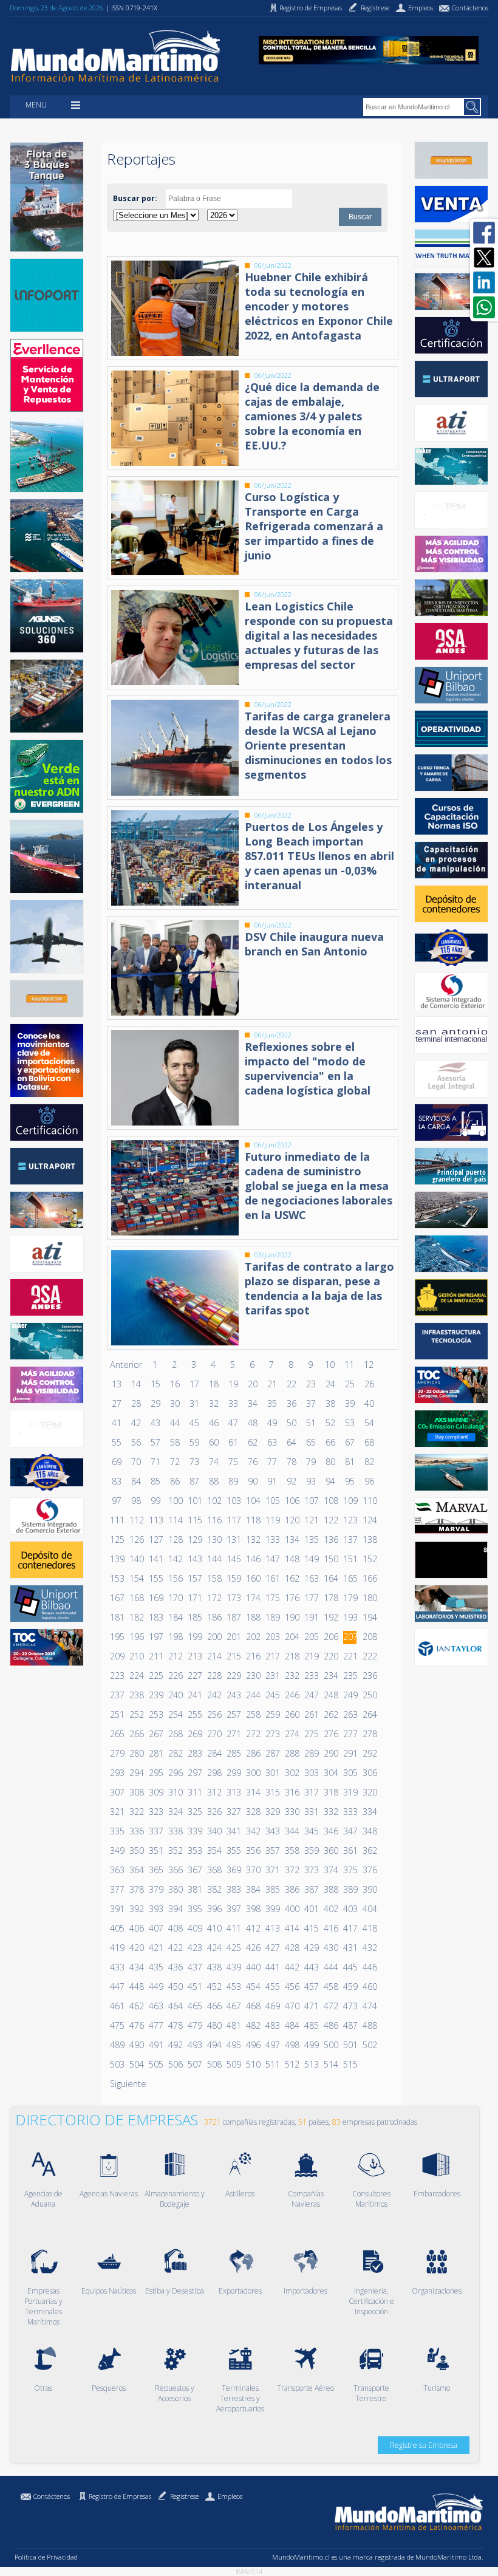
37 (311, 1403)
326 (214, 1812)
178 (330, 1598)
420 (136, 1948)
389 (350, 1889)
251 (117, 1714)
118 (253, 1520)
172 (214, 1598)
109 (350, 1501)
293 (117, 1773)
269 (194, 1734)
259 (272, 1714)
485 (311, 2025)
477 (155, 2025)
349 (117, 1850)
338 (175, 1831)
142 (175, 1559)
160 (253, 1578)
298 (214, 1773)
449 (155, 1987)
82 (369, 1462)
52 (330, 1423)
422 (175, 1948)
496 (253, 2045)
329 (272, 1812)
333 (350, 1812)
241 (194, 1695)
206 (330, 1637)
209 (117, 1656)
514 (330, 2064)
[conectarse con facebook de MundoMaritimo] (484, 233)
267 (155, 1734)
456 (292, 1987)
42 (136, 1423)
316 (292, 1792)
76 (253, 1462)
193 (350, 1617)
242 (214, 1695)
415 (311, 1928)
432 (369, 1948)
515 (350, 2064)
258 (253, 1714)
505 (155, 2064)
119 (272, 1520)
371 (272, 1870)
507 (194, 2064)
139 (117, 1559)
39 (350, 1403)
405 (117, 1928)
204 (292, 1637)
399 (272, 1909)
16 (175, 1384)
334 (369, 1812)
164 (330, 1578)
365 (155, 1870)
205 (311, 1637)
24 (330, 1384)
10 (330, 1365)
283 (194, 1753)
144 (214, 1559)
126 (136, 1539)
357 (272, 1850)
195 (117, 1637)
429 (311, 1948)
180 (369, 1598)
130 (214, 1539)
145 (233, 1559)
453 (233, 1987)
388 (330, 1889)
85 (155, 1481)
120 (292, 1520)
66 (330, 1442)
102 (214, 1501)
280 (136, 1753)
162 (292, 1578)
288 (292, 1753)
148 (292, 1559)
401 (311, 1909)
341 (233, 1831)
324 (175, 1812)
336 (136, 1831)
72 (175, 1462)
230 (253, 1676)
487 (350, 2025)
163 (311, 1578)
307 (117, 1792)
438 (214, 1967)
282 (175, 1753)
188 (253, 1617)
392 (136, 1909)
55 (117, 1442)
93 (311, 1481)
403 (350, 1909)
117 (233, 1520)
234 (330, 1676)
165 (350, 1578)
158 (214, 1578)
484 (292, 2025)
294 (136, 1773)
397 (233, 1909)
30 (175, 1403)
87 (194, 1481)
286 (253, 1753)
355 (233, 1850)
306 (369, 1773)
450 (175, 1987)
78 (292, 1462)
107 (311, 1501)
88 (214, 1481)
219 (311, 1656)
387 (311, 1889)
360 (330, 1850)
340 (214, 1831)
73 (194, 1462)
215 (233, 1656)
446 (369, 1967)
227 (194, 1676)
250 (369, 1695)
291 (350, 1753)
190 (292, 1617)
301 (272, 1773)
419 (117, 1948)
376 (369, 1870)
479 (194, 2025)
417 (350, 1928)
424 (214, 1948)
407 (155, 1928)
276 (330, 1734)
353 (194, 1850)
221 (350, 1656)
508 (214, 2064)
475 (117, 2025)
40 (369, 1403)
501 (350, 2045)
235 (350, 1676)
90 (253, 1481)
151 (350, 1559)
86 (175, 1481)
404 (369, 1909)
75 (233, 1462)
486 (330, 2025)
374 (330, 1870)
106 (292, 1501)
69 (117, 1462)
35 (272, 1403)
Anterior (126, 1365)
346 (330, 1831)
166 (369, 1578)
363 (117, 1870)
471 (311, 2006)
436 (175, 1967)
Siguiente (128, 2084)
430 (330, 1948)
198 (175, 1637)
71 (155, 1462)
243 (233, 1695)
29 (155, 1403)
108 (330, 1501)
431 (350, 1948)
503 (117, 2064)
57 (155, 1442)
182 (136, 1617)
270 (214, 1734)
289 (311, 1753)
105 (272, 1501)
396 (214, 1909)
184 (175, 1617)
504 (136, 2064)
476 (136, 2025)
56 (136, 1442)
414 (292, 1928)
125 (117, 1539)
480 (214, 2025)
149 (311, 1559)
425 (233, 1948)
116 (214, 1520)
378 (136, 1889)
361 (350, 1850)
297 (194, 1773)
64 (292, 1442)
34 (253, 1403)
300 (253, 1773)
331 (311, 1812)
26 (369, 1384)
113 (155, 1520)
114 (175, 1520)
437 (194, 1967)
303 (311, 1773)
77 (272, 1462)
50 (292, 1423)
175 (272, 1598)
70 (136, 1462)
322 (136, 1812)
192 (330, 1617)
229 (233, 1676)
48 (253, 1423)
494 (214, 2045)
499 (311, 2045)
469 (272, 2006)
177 (311, 1598)
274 (292, 1734)
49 (272, 1423)
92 (292, 1481)
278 (369, 1734)
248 (330, 1695)
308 (136, 1792)
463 (155, 2006)
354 (214, 1850)
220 (330, 1656)
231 (272, 1676)
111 (117, 1520)
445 (350, 1967)
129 (194, 1539)
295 (155, 1773)
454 (253, 1987)
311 (194, 1792)
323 (155, 1812)
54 (369, 1423)
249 (350, 1695)
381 (194, 1889)
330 (292, 1812)
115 (194, 1520)
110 (369, 1501)
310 (175, 1792)
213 (194, 1656)
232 (292, 1676)
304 (330, 1773)
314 (253, 1792)
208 (369, 1637)
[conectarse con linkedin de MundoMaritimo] (484, 282)
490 (136, 2045)
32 (214, 1403)
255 (194, 1714)
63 (272, 1442)
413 (272, 1928)
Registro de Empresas (120, 2496)
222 (369, 1656)
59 (194, 1442)
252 (136, 1714)
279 (117, 1753)
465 (194, 2006)
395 (194, 1909)
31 (194, 1403)
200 (214, 1637)
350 (136, 1850)
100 (175, 1501)
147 (272, 1559)
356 (253, 1850)
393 (155, 1909)
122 (330, 1520)
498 (292, 2045)
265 (117, 1734)
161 (272, 1578)
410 (214, 1928)
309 (155, 1792)
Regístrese (184, 2496)
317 (311, 1792)
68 (369, 1442)
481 (233, 2025)
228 (214, 1676)
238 (136, 1695)
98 (136, 1501)
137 (350, 1539)
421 (155, 1948)
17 (194, 1384)
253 (155, 1714)
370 (253, 1870)
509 (233, 2064)
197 (155, 1637)
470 (292, 2006)
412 (253, 1928)
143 (194, 1559)
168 (136, 1598)
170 (175, 1598)
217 (272, 1656)
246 (292, 1695)
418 (369, 1928)
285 (233, 1753)
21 (272, 1384)
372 (292, 1870)
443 (311, 1967)
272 (253, 1734)
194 (369, 1617)
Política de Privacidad (46, 2557)
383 (233, 1889)
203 (272, 1637)
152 (369, 1559)
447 (117, 1987)
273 (272, 1734)
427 (272, 1948)
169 (155, 1598)
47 (233, 1423)
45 (194, 1423)
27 (117, 1403)
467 (233, 2006)
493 (194, 2045)
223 (117, 1676)
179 (350, 1598)
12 (369, 1365)
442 (292, 1967)
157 (194, 1578)
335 (117, 1831)
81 (350, 1462)
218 (292, 1656)
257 (233, 1714)
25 (350, 1384)
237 (117, 1695)
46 (214, 1423)
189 (272, 1617)
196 (136, 1637)
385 (272, 1889)
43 (155, 1423)
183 (155, 1617)
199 (194, 1637)
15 (155, 1384)
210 (136, 1656)
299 (233, 1773)
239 (155, 1695)
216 (253, 1656)
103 (233, 1501)
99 (155, 1501)
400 (292, 1909)
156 (175, 1578)
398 (253, 1909)
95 (350, 1481)
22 (292, 1384)
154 (136, 1578)
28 (136, 1403)
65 (311, 1442)
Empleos (230, 2496)
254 (175, 1714)
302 (292, 1773)
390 (369, 1889)
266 (136, 1734)
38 (330, 1403)
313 (233, 1792)
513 (311, 2064)
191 (311, 1617)
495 (233, 2045)
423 (194, 1948)
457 (311, 1987)
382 (214, 1889)
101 (194, 1501)
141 (155, 1559)
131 (233, 1539)
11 (349, 1365)
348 (369, 1831)
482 (253, 2025)
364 (136, 1870)
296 (175, 1773)
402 (330, 1909)
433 (117, 1967)
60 (214, 1442)
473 (350, 2006)
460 (369, 1987)
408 (175, 1928)
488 (369, 2025)
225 (155, 1676)
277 (350, 1734)
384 (253, 1889)
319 (350, 1792)
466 (214, 2006)
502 (369, 2045)
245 (272, 1695)
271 (233, 1734)
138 (369, 1539)
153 (117, 1578)
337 (155, 1831)
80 (330, 1462)
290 (330, 1753)
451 (194, 1987)
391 (117, 1909)
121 (311, 1520)
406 (136, 1928)
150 (330, 1559)
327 (233, 1812)
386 (292, 1889)
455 (272, 1987)
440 (253, 1967)
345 (311, 1831)
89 (233, 1481)
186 (214, 1617)
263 (350, 1714)
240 (175, 1695)
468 (253, 2006)
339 (194, 1831)
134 (292, 1539)
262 (330, 1714)
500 (330, 2045)
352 (175, 1850)
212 (175, 1656)
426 (253, 1948)
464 (175, 2006)
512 (292, 2064)
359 (311, 1850)
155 (155, 1578)
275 (311, 1734)
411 (233, 1928)
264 (369, 1714)
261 (311, 1714)
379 (155, 1889)
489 (117, 2045)
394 (175, 1909)
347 (350, 1831)
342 (253, 1831)
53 (350, 1423)
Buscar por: (135, 198)
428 (292, 1948)
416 (330, 1928)
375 (350, 1870)
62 (253, 1442)
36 (292, 1403)
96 (369, 1481)
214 (214, 1656)
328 (253, 1812)
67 (350, 1442)
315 (272, 1792)
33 (233, 1403)
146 (253, 1559)
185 (194, 1617)
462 (136, 2006)
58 (175, 1442)
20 (253, 1384)
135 (311, 1539)
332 (330, 1812)
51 (311, 1423)
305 (350, 1773)
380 (175, 1889)
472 (330, 2006)
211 (155, 1656)
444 (330, 1967)
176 (292, 1598)
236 (369, 1676)
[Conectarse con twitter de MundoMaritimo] (484, 258)
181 (117, 1617)
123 (350, 1520)
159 (233, 1578)
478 (175, 2025)
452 (214, 1987)
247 (311, 1695)
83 (117, 1481)
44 (175, 1423)
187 (233, 1617)
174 (253, 1598)
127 (155, 1539)
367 (194, 1870)
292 (369, 1753)
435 (155, 1967)
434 (136, 1967)
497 (272, 2045)
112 (136, 1520)
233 (311, 1676)
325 (194, 1812)
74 (214, 1462)
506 (175, 2064)
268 (175, 1734)
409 (194, 1928)
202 (253, 1637)
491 (155, 2045)
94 (330, 1481)
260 (292, 1714)
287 (272, 1753)
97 (117, 1501)
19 (233, 1384)
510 (253, 2064)
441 (272, 1967)
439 (233, 1967)
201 (233, 1637)
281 (155, 1753)
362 (369, 1850)
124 (369, 1520)
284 (214, 1753)
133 (272, 1539)
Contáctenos (52, 2496)
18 (214, 1384)
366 (175, 1870)
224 (136, 1676)
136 (330, 1539)
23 (311, 1384)
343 (272, 1831)
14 (136, 1384)
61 (233, 1442)
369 (233, 1870)
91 (272, 1481)
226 (175, 1676)
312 (214, 1792)
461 (117, 2006)
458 (330, 1987)
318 (330, 1792)
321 (117, 1812)
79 (311, 1462)
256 (214, 1714)
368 (214, 1870)
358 (292, 1850)
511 (272, 2064)
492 (175, 2045)
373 (311, 1870)
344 (292, 1831)
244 (253, 1695)
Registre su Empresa (424, 2445)
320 (369, 1792)
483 (272, 2025)
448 (136, 1987)
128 (175, 1539)
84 (136, 1481)
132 (253, 1539)
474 (369, 2006)
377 (117, 1889)
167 (117, 1598)
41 (117, 1423)
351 (155, 1850)
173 (233, 1598)
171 (194, 1598)
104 (253, 1501)
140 (136, 1559)
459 (350, 1987)
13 (117, 1384)
